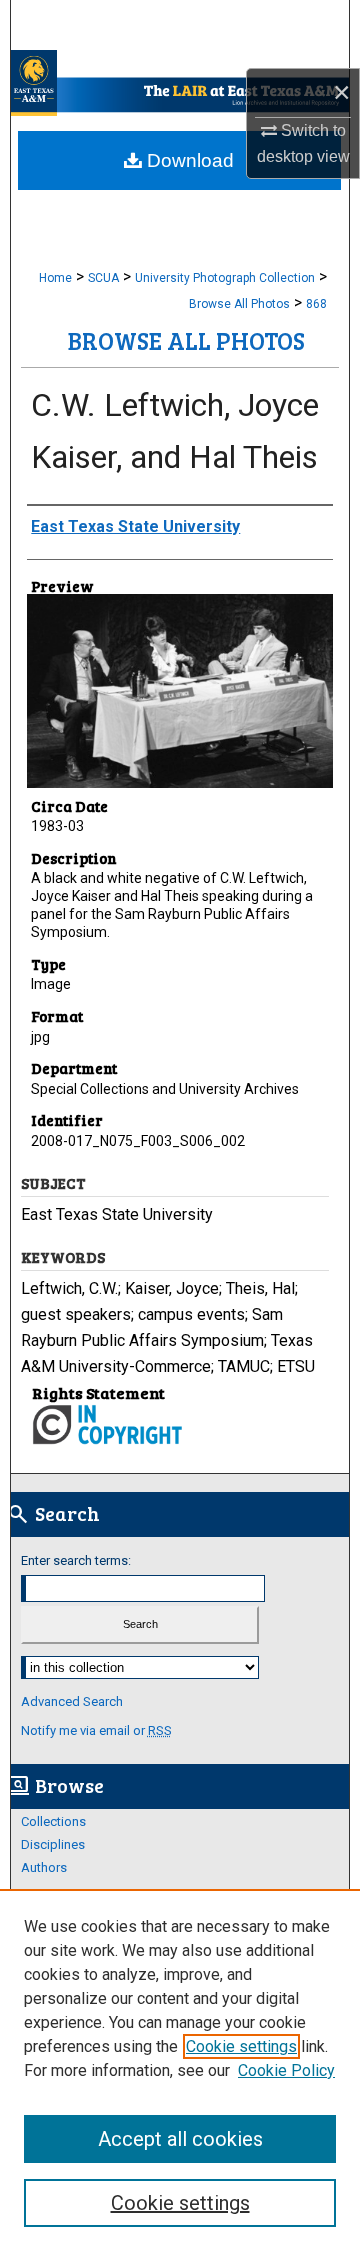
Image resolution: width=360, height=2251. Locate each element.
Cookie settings (241, 2046)
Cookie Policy (286, 2070)
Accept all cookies (180, 2139)
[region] (180, 2070)
